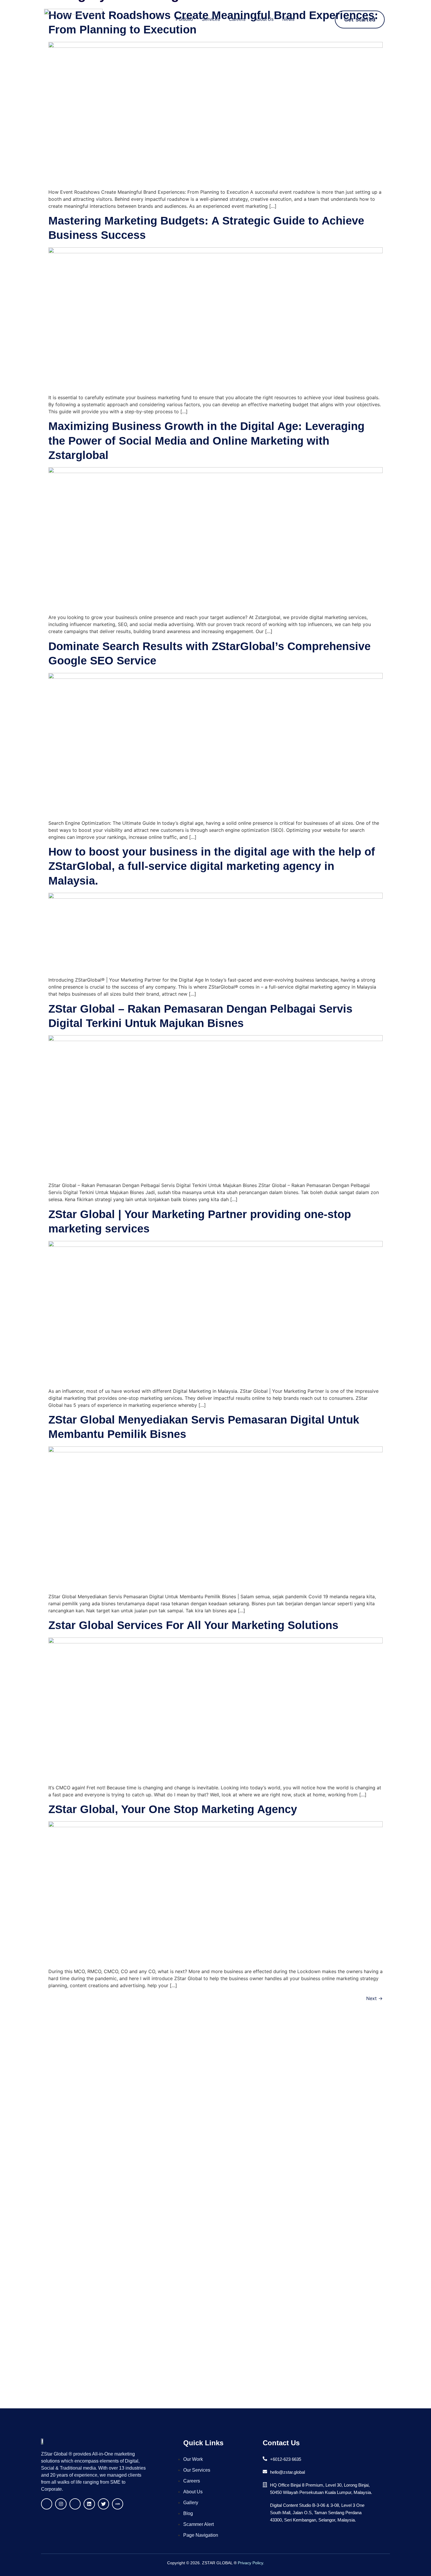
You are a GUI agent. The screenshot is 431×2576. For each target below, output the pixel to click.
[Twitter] (103, 2504)
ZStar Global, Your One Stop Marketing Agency (173, 1809)
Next (374, 1998)
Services (211, 19)
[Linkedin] (89, 2504)
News (288, 19)
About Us (264, 19)
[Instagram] (61, 2504)
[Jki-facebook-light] (47, 2504)
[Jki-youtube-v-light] (75, 2504)
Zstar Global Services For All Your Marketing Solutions (193, 1625)
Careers (237, 19)
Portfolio (184, 19)
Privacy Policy (250, 2563)
